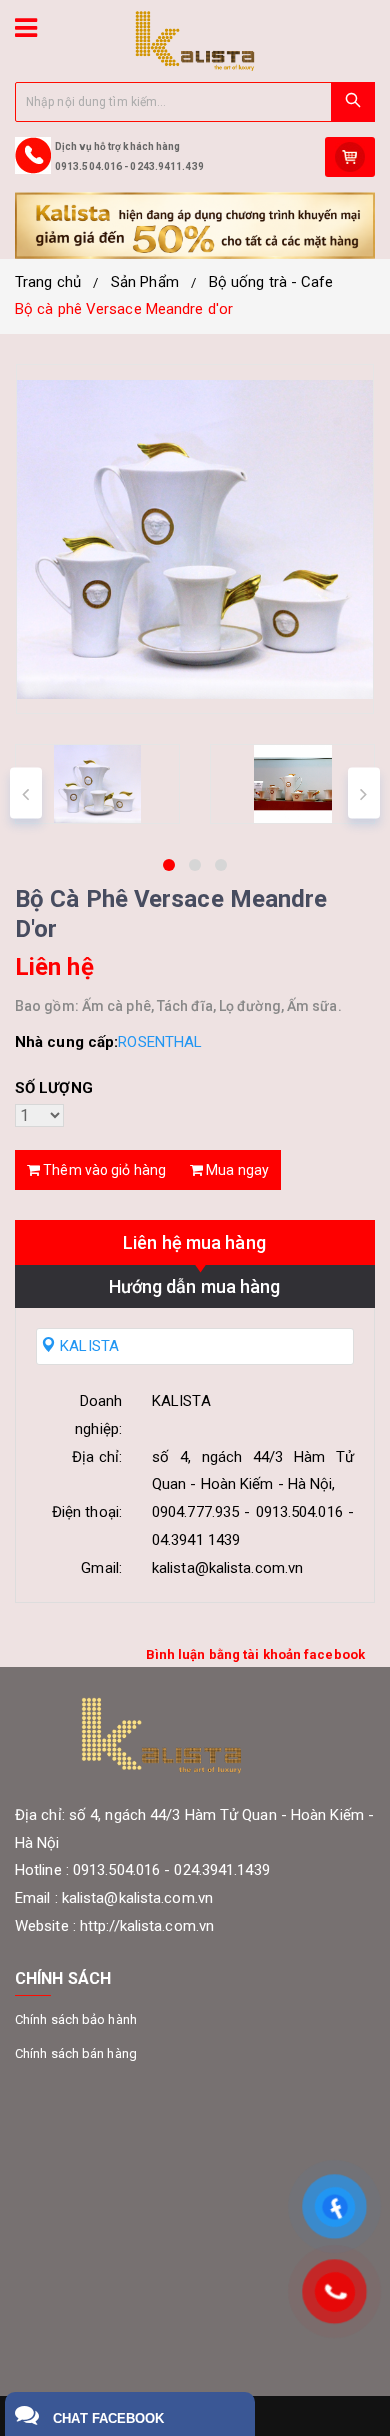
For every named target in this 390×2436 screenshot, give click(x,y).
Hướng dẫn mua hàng (195, 1286)
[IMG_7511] (97, 784)
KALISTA (87, 1346)
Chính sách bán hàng (76, 2053)
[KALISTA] (195, 40)
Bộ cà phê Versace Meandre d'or (124, 309)
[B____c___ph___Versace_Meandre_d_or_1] (292, 784)
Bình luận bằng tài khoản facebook (255, 1654)
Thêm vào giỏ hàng (103, 1170)
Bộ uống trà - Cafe (271, 282)
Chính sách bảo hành (76, 2019)
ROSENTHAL (160, 1042)
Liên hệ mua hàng (194, 1242)
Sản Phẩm (145, 282)
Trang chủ (48, 282)
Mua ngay (236, 1170)
